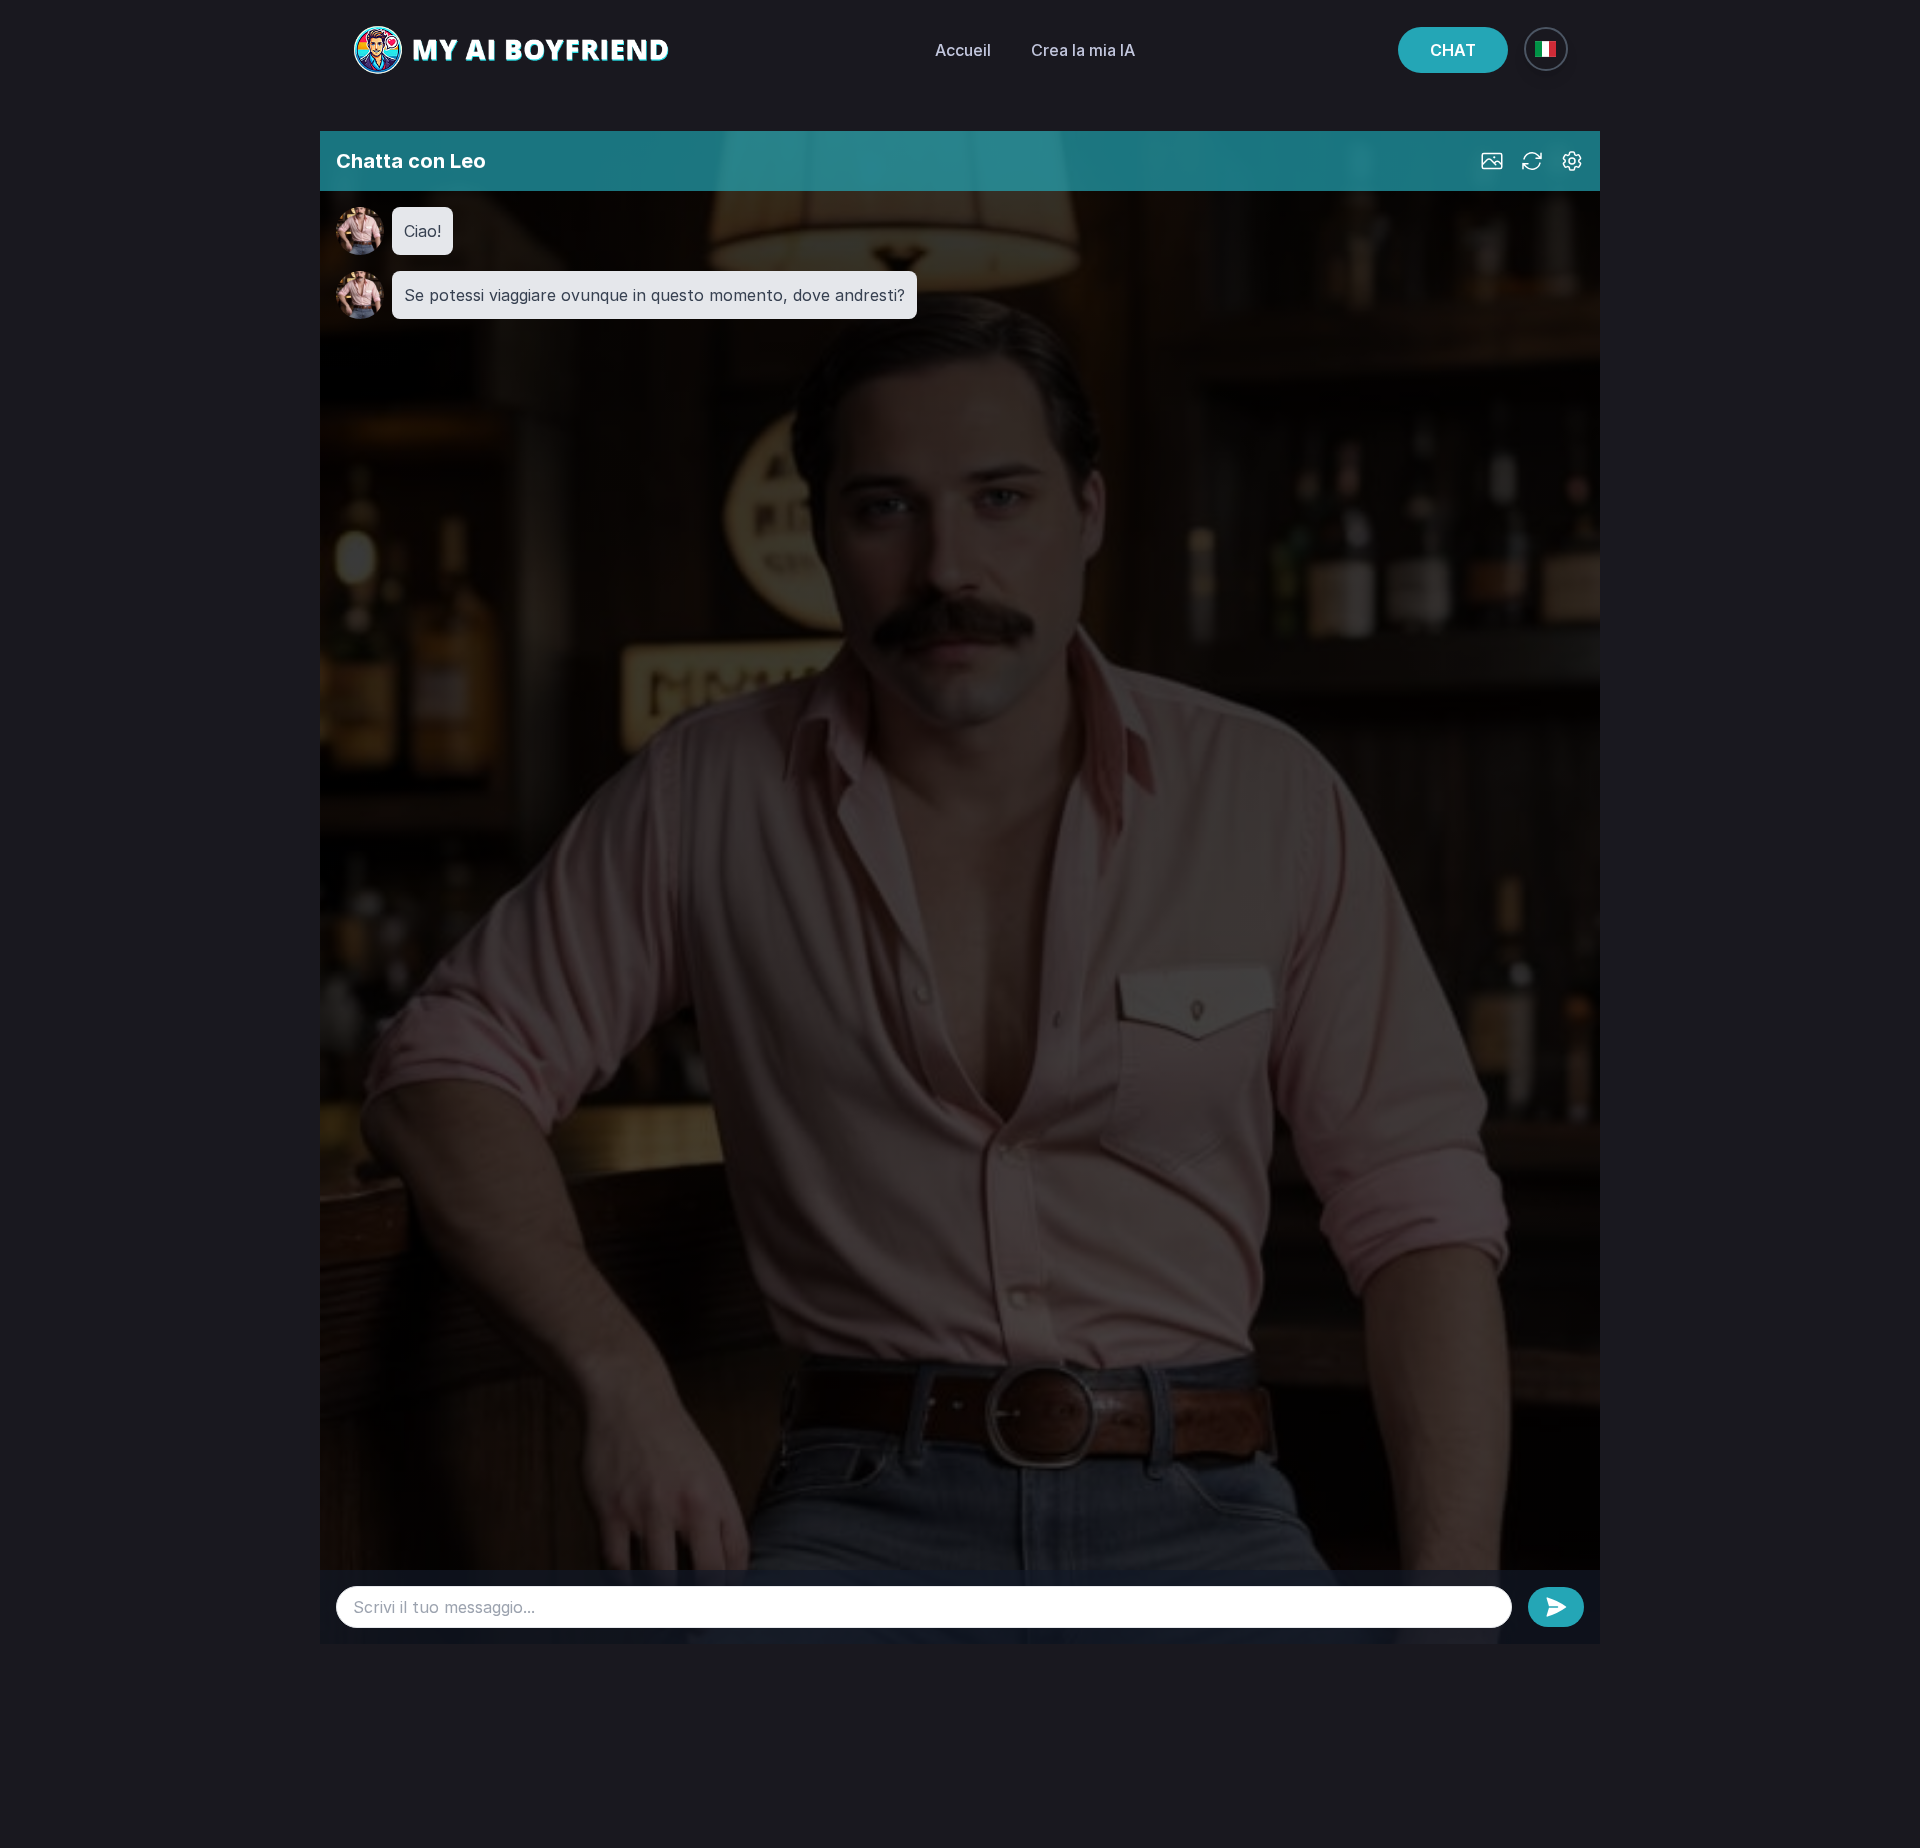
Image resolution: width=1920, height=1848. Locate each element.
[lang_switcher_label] (1546, 49)
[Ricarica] (1532, 161)
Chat (1453, 50)
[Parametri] (1572, 161)
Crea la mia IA (1083, 50)
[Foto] (1492, 161)
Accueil (963, 50)
